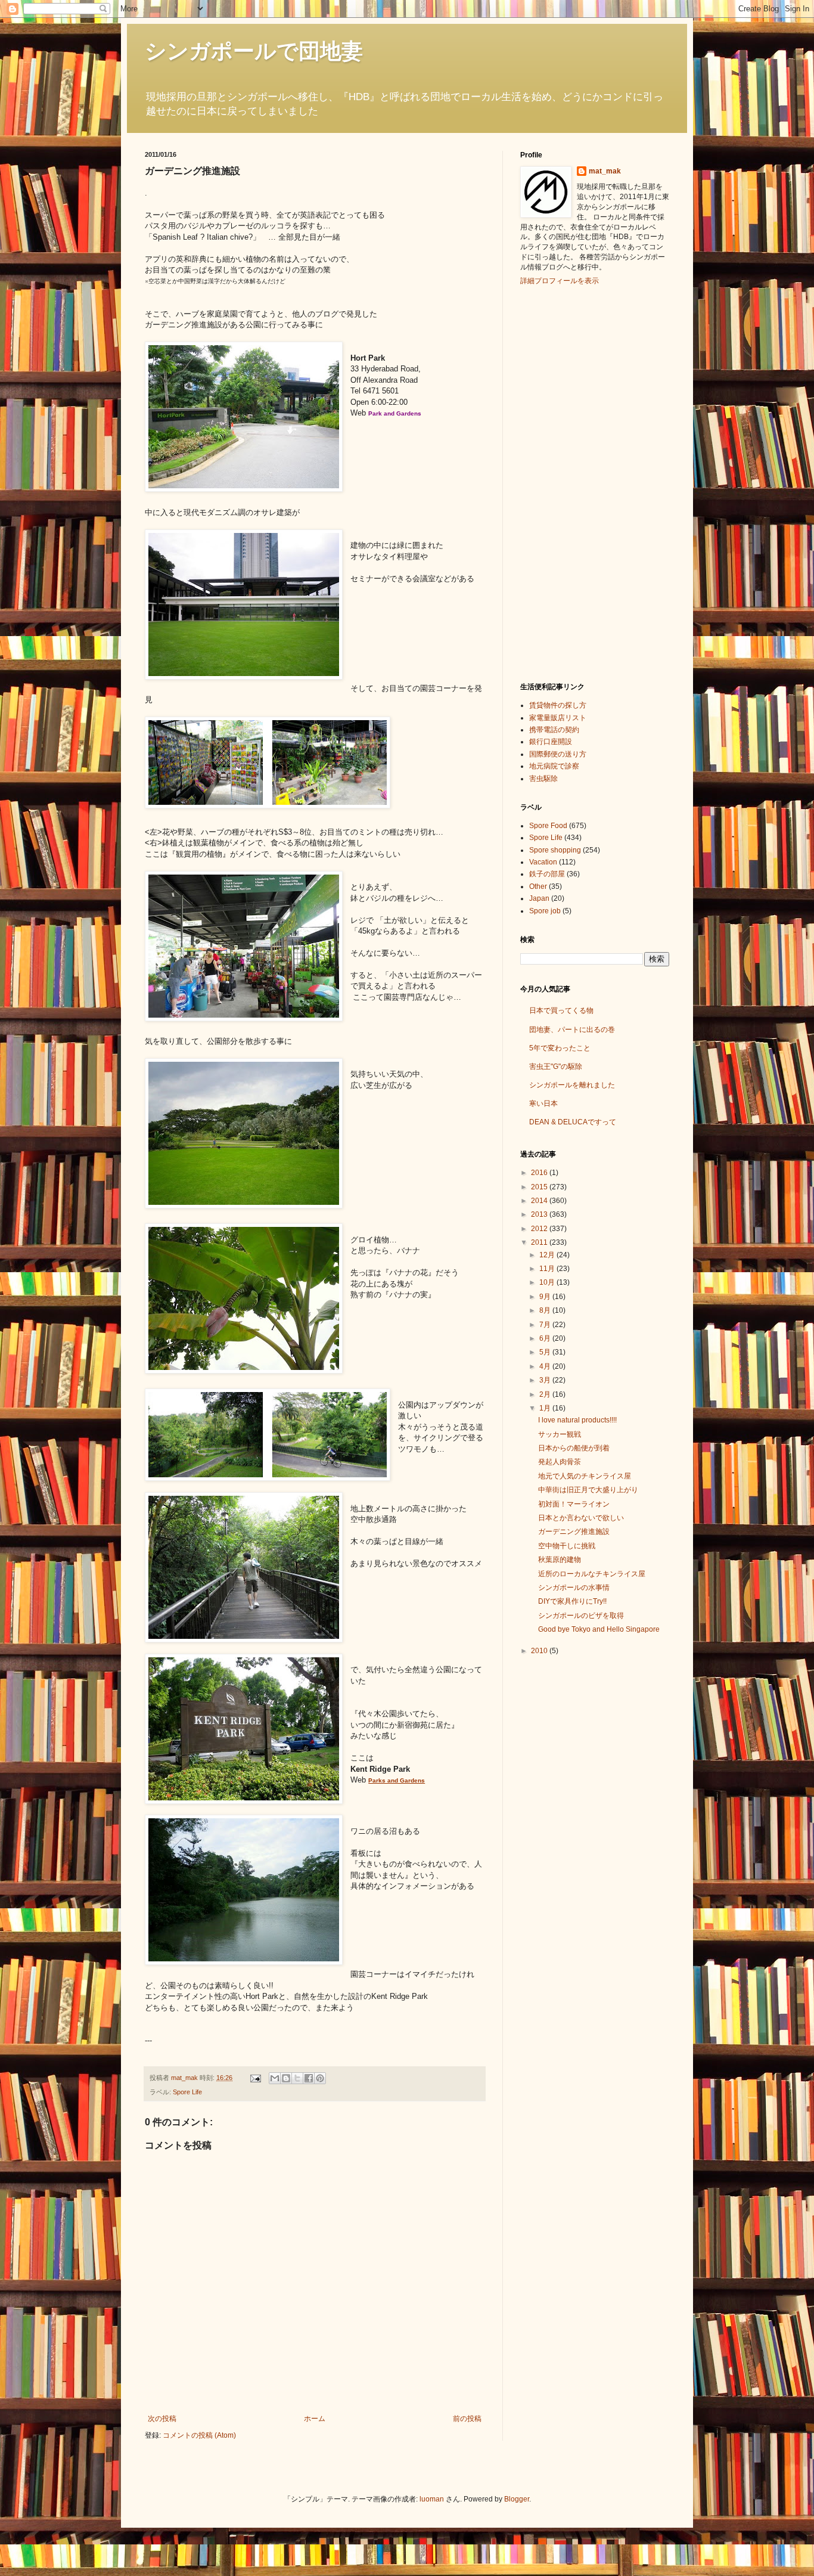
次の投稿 (162, 2419)
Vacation (543, 862)
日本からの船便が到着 (574, 1448)
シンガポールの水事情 (574, 1588)
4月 (546, 1366)
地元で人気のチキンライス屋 (585, 1476)
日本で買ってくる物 (561, 1010)
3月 (546, 1380)
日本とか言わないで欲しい (581, 1518)
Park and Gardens (395, 413)
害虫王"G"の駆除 (556, 1067)
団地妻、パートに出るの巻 (572, 1030)
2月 (546, 1394)
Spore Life (187, 2092)
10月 (548, 1282)
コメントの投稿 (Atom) (199, 2435)
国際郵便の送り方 (558, 754)
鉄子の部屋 (547, 874)
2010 (540, 1651)
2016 (540, 1173)
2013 (540, 1214)
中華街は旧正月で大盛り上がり (588, 1490)
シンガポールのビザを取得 (581, 1616)
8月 (546, 1310)
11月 (548, 1269)
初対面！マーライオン (574, 1504)
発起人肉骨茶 (560, 1462)
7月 (546, 1325)
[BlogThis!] (286, 2078)
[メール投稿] (255, 2078)
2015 (540, 1187)
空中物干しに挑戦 (567, 1546)
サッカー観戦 (560, 1434)
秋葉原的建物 (560, 1560)
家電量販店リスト (558, 718)
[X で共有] (297, 2078)
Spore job (545, 911)
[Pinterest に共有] (320, 2078)
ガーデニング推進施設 (574, 1532)
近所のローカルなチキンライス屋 (592, 1574)
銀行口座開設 (551, 742)
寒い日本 (543, 1103)
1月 (546, 1408)
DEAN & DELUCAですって (573, 1122)
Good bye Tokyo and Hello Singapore (599, 1629)
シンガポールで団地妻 (254, 51)
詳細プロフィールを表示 (560, 281)
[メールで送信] (275, 2078)
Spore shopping (555, 850)
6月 (546, 1338)
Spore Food (548, 826)
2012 (540, 1229)
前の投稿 (467, 2419)
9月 (546, 1297)
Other (538, 886)
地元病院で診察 (554, 766)
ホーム (315, 2419)
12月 (548, 1255)
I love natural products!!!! (577, 1420)
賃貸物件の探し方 (558, 705)
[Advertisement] (568, 482)
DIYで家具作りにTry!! (572, 1601)
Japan (539, 898)
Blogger (517, 2499)
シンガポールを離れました (572, 1085)
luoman (432, 2499)
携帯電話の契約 (554, 730)
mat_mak (605, 171)
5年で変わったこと (560, 1048)
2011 (540, 1242)
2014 (540, 1201)
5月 (546, 1352)
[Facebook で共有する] (309, 2078)
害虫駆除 (543, 779)
